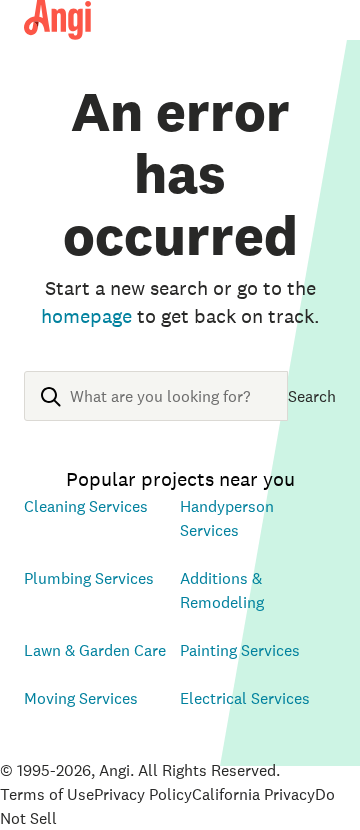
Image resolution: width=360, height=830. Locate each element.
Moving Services (81, 698)
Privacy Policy (143, 794)
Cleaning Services (86, 506)
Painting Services (240, 650)
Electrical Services (245, 698)
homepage (86, 316)
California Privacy (253, 794)
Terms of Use (47, 794)
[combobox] (156, 412)
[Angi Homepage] (57, 20)
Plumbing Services (89, 578)
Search (312, 396)
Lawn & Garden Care (95, 650)
